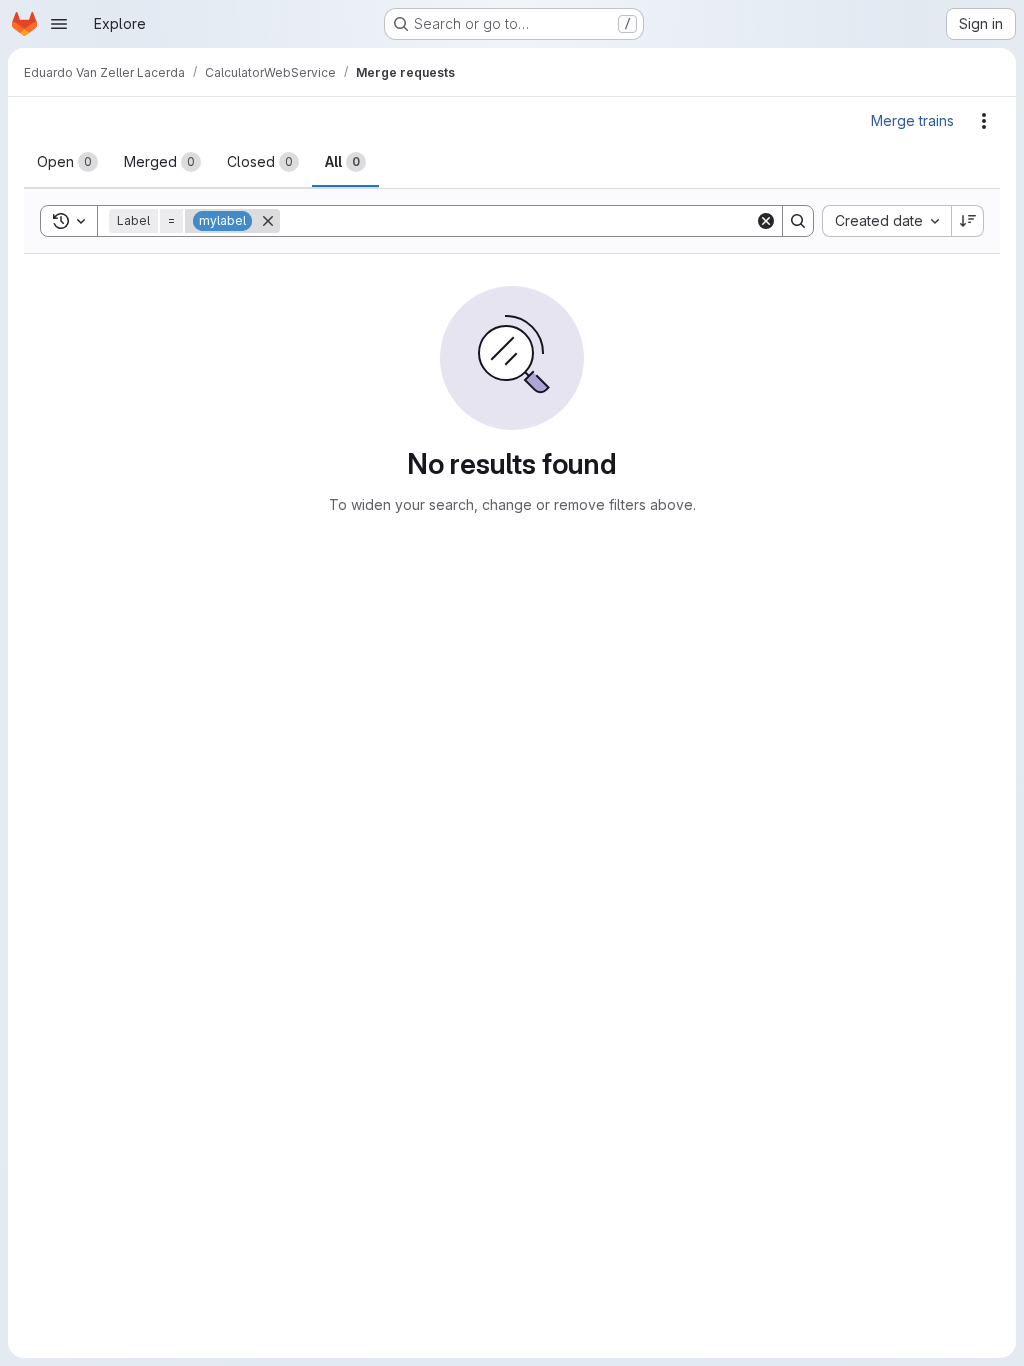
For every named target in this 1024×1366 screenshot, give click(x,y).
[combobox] (886, 221)
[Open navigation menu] (59, 24)
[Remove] (268, 221)
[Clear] (766, 221)
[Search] (798, 221)
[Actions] (984, 121)
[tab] (67, 162)
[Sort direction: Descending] (968, 221)
